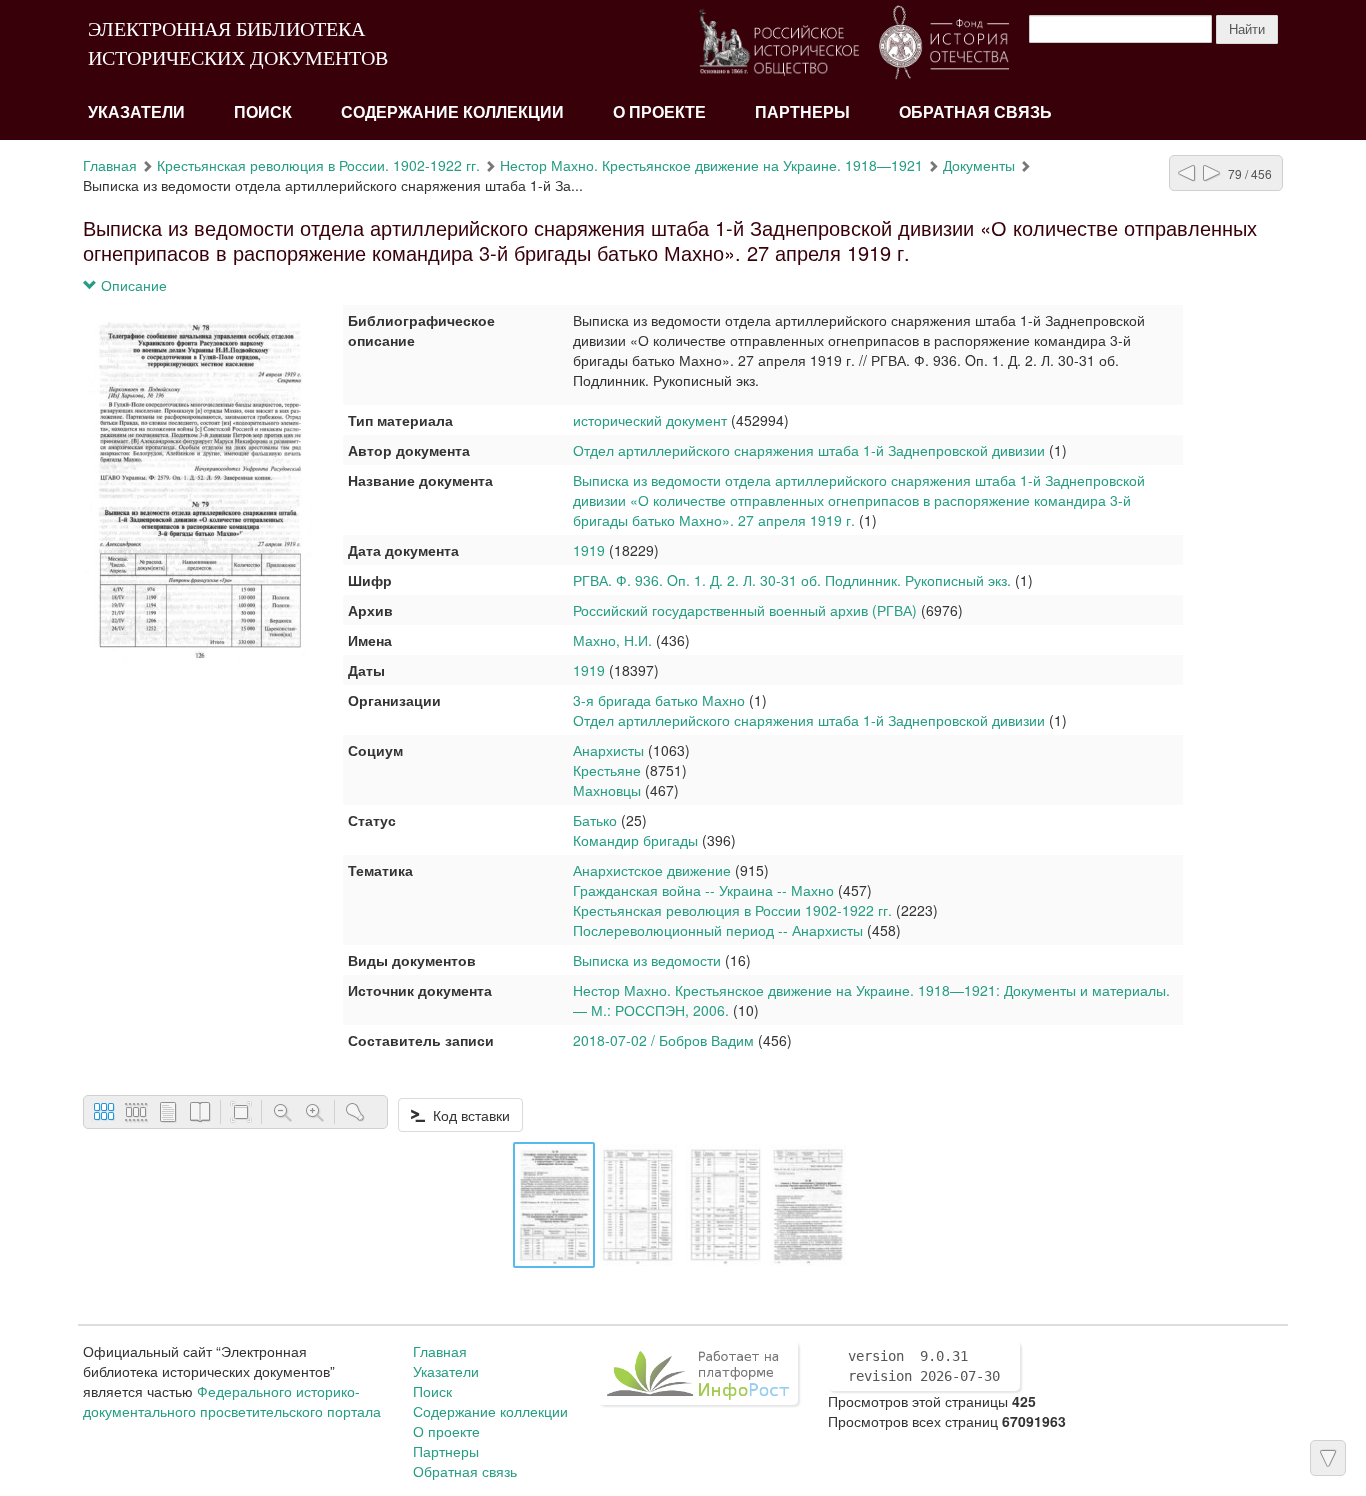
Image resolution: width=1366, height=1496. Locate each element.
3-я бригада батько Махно (659, 700)
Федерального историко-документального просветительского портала (232, 1401)
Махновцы (607, 790)
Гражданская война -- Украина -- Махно (703, 890)
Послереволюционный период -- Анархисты (718, 930)
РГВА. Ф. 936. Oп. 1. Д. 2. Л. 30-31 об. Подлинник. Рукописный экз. (794, 580)
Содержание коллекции (452, 112)
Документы (979, 165)
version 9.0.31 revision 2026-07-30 (924, 1366)
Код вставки (467, 1115)
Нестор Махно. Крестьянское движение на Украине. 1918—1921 (711, 165)
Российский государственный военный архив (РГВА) (745, 610)
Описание (132, 285)
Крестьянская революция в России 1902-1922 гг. (732, 910)
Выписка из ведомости (647, 960)
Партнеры (802, 112)
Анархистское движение (652, 870)
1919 (589, 550)
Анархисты (608, 750)
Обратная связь (975, 112)
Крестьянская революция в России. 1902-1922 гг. (318, 165)
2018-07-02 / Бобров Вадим (663, 1040)
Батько (595, 820)
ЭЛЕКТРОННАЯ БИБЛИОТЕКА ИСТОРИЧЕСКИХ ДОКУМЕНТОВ (238, 43)
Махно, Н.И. (612, 640)
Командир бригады (635, 840)
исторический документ (650, 420)
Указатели (136, 112)
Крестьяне (607, 770)
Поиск (263, 112)
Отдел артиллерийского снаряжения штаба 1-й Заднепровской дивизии (809, 720)
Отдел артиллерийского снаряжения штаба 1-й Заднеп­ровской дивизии (811, 450)
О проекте (659, 112)
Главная (110, 165)
